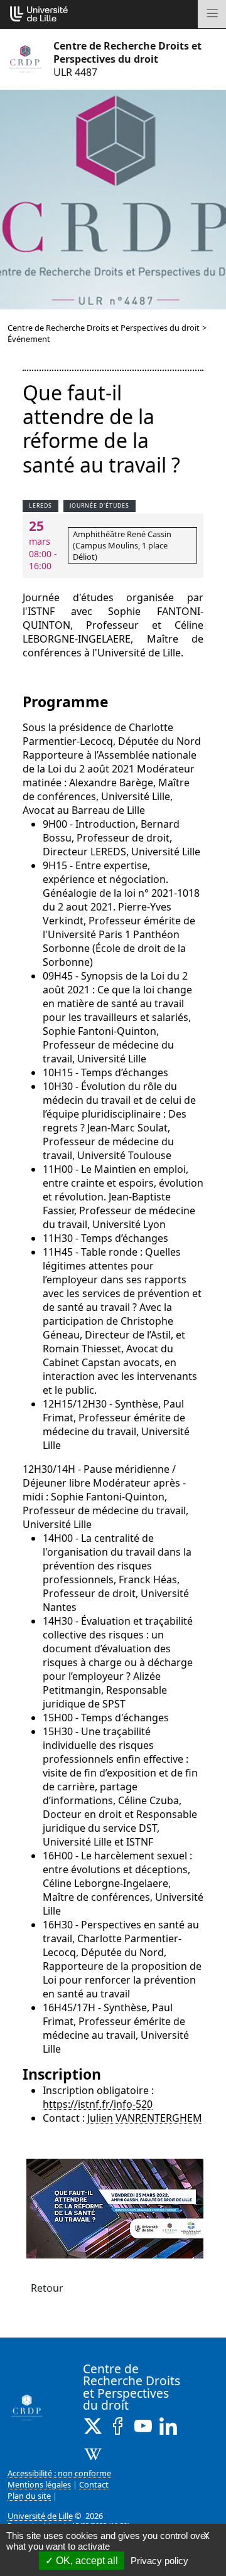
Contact (94, 2484)
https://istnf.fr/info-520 (98, 2104)
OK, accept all (86, 2561)
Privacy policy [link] (159, 2561)
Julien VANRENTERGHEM (145, 2118)
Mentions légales (39, 2484)
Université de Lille (40, 2516)
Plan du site (29, 2496)
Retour (47, 2288)
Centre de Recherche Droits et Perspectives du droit (104, 328)
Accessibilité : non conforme (59, 2473)
